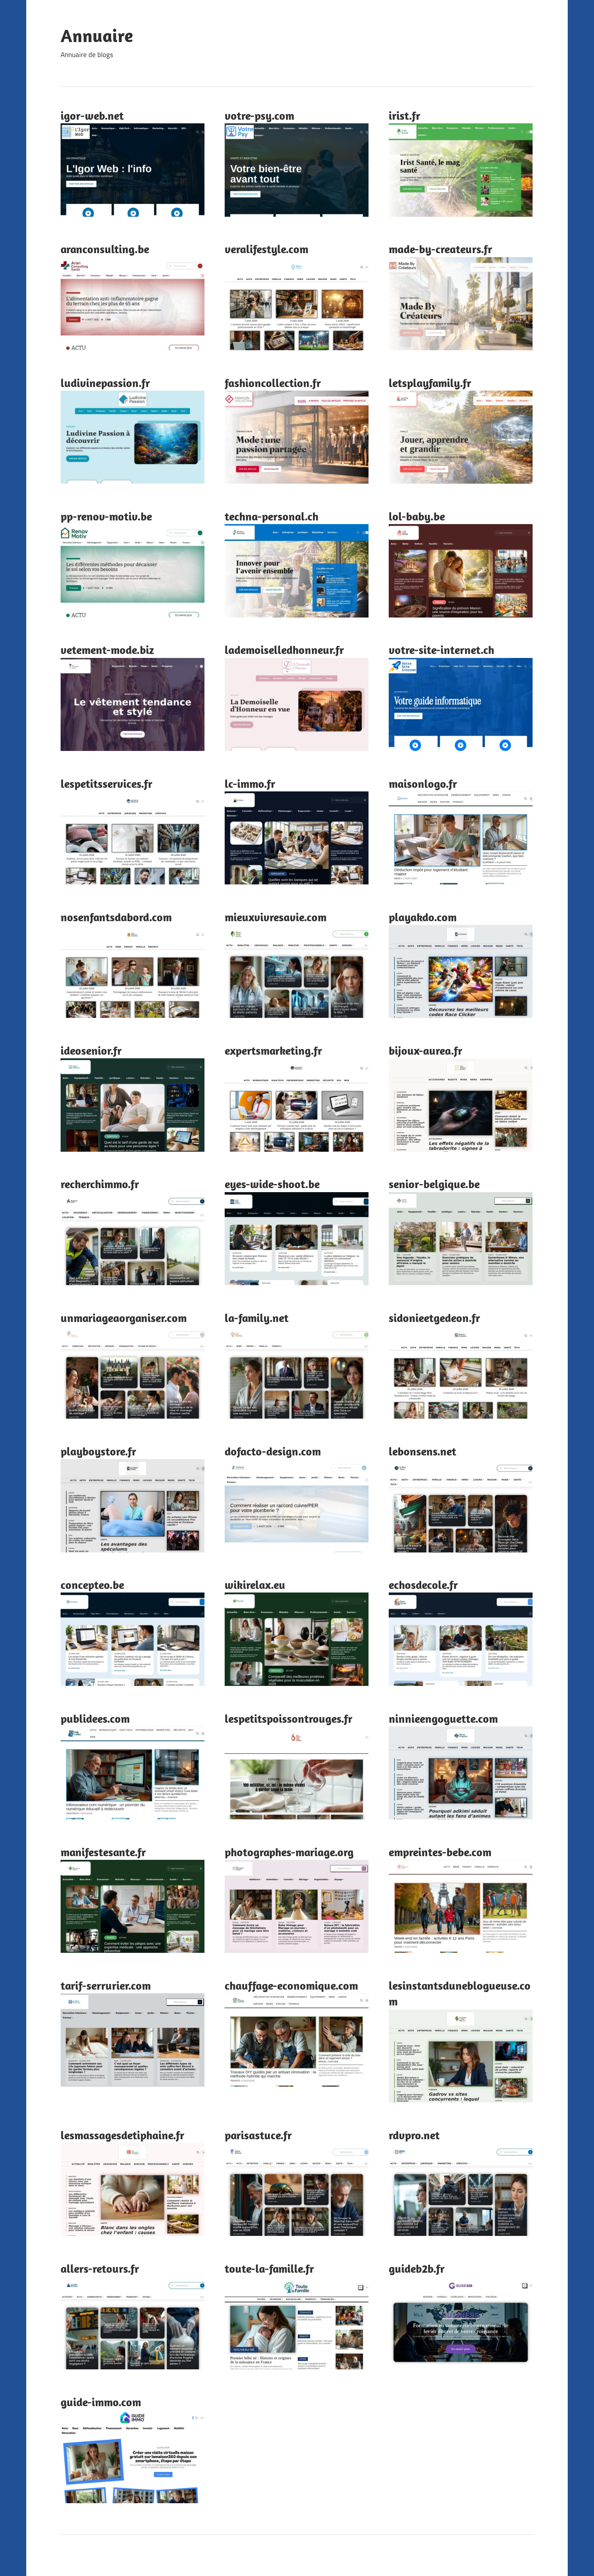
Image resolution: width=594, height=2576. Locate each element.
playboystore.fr (98, 1451)
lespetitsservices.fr (106, 784)
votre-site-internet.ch (441, 650)
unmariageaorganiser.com (124, 1318)
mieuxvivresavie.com (276, 917)
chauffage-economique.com (291, 1985)
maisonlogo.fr (423, 784)
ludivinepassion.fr (105, 383)
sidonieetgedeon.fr (434, 1318)
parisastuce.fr (258, 2135)
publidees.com (95, 1718)
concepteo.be (92, 1585)
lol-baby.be (417, 516)
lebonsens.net (422, 1451)
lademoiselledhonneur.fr (284, 650)
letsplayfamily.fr (430, 383)
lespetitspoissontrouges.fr (289, 1718)
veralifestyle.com (266, 249)
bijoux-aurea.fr (425, 1050)
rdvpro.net (414, 2135)
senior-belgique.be (434, 1184)
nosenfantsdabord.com (116, 917)
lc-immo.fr (250, 784)
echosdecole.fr (423, 1585)
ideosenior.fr (91, 1050)
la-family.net (257, 1318)
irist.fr (404, 115)
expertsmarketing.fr (273, 1050)
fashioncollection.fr (273, 383)
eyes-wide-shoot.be (272, 1184)
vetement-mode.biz (107, 650)
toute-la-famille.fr (269, 2268)
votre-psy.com (259, 115)
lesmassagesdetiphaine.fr (122, 2135)
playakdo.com (423, 917)
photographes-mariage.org (289, 1852)
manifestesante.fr (103, 1852)
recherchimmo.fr (100, 1184)
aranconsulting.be (105, 249)
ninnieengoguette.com (443, 1718)
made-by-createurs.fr (440, 249)
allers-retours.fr (100, 2268)
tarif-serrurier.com (106, 1985)
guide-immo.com (101, 2402)
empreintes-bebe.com (440, 1852)
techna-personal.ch (272, 516)
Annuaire (97, 36)
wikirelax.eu (255, 1585)
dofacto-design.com (273, 1451)
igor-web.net (92, 115)
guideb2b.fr (417, 2268)
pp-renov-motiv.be (106, 516)
